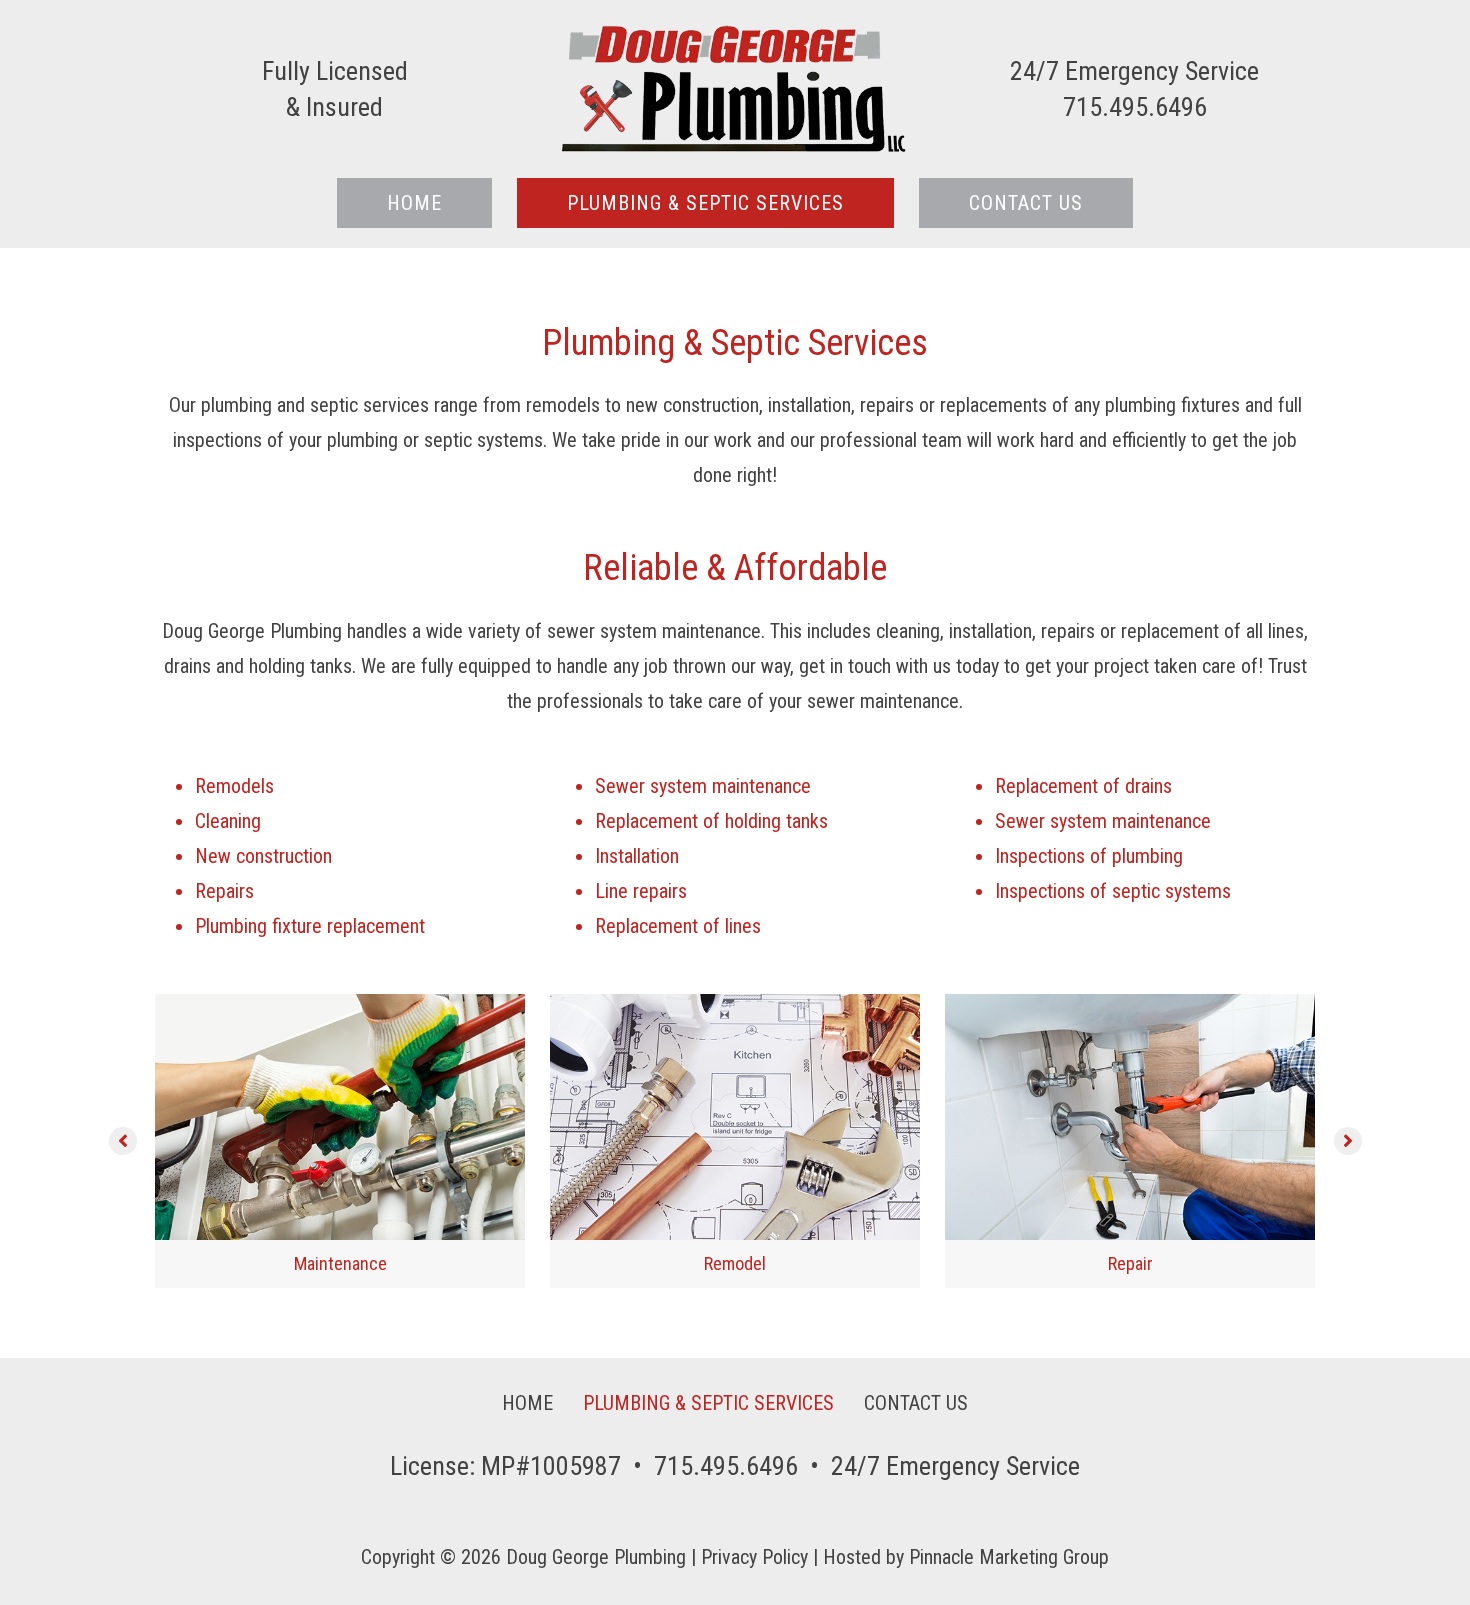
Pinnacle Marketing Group (1009, 1557)
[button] (123, 1141)
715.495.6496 (726, 1466)
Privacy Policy (754, 1557)
